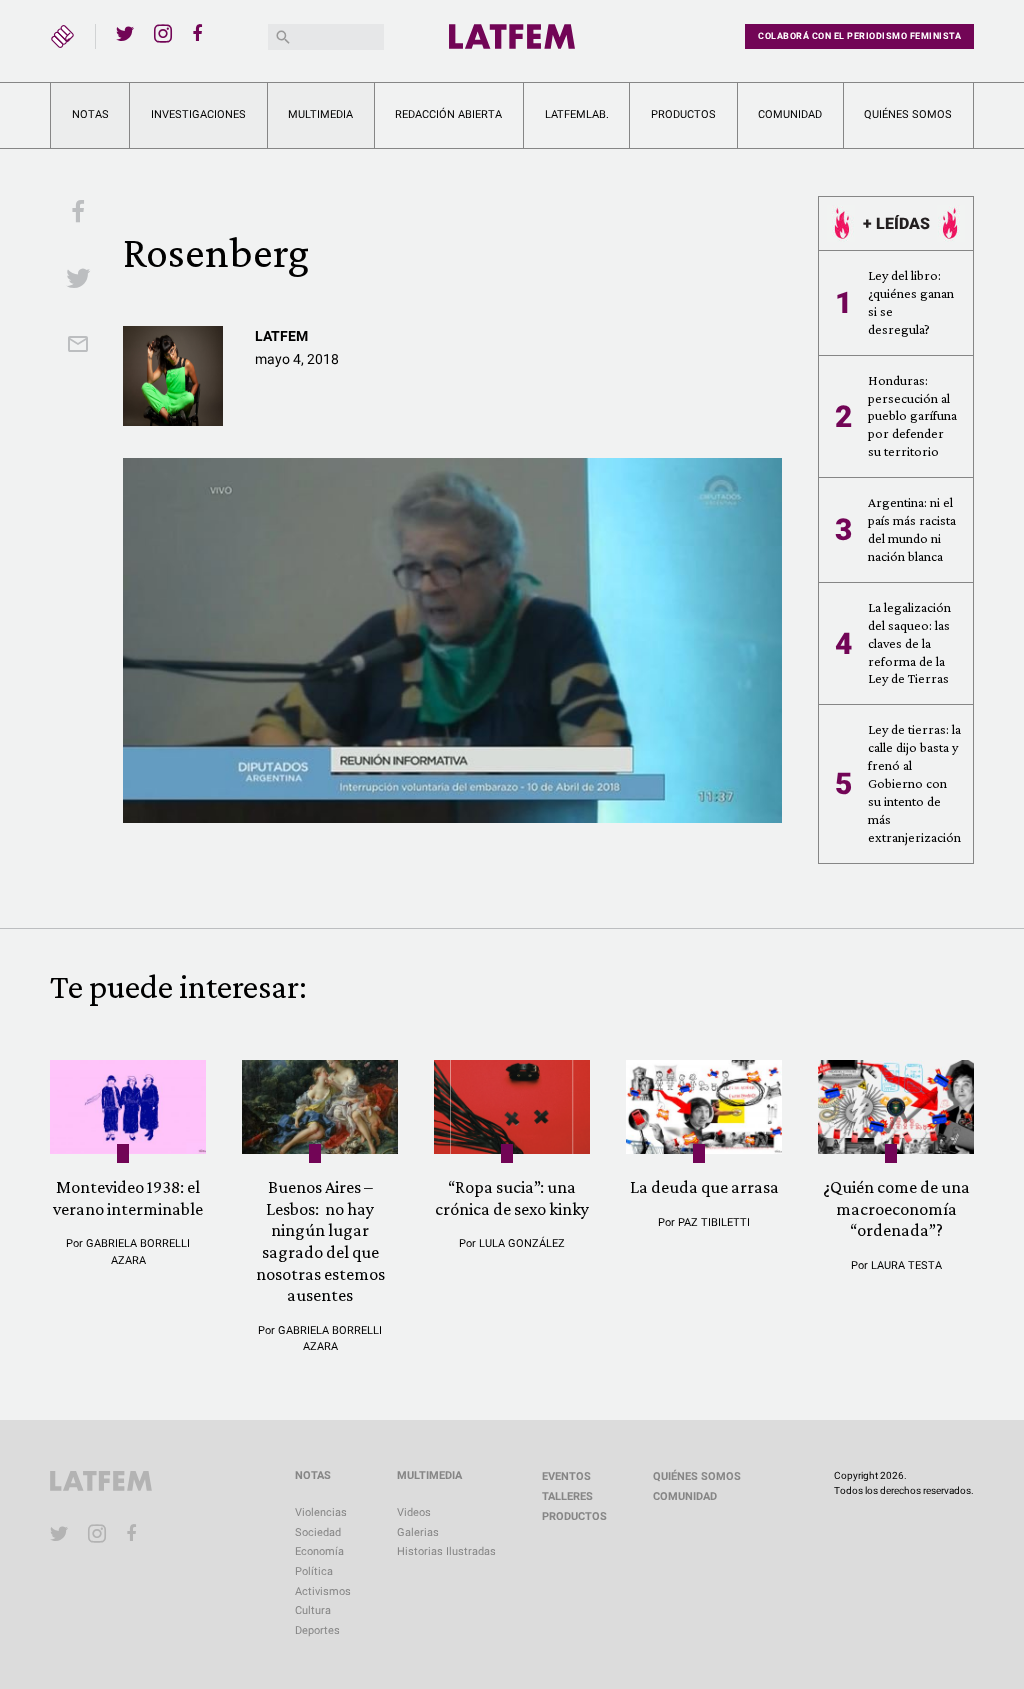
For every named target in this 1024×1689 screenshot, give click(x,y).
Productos (683, 114)
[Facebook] (201, 33)
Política (314, 1571)
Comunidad (790, 114)
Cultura (313, 1610)
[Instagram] (163, 33)
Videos (414, 1512)
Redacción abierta (448, 114)
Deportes (317, 1630)
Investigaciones (198, 114)
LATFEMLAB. (577, 114)
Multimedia (320, 114)
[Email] (78, 346)
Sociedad (318, 1532)
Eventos (566, 1476)
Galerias (418, 1532)
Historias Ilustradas (446, 1551)
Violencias (321, 1512)
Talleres (567, 1496)
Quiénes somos (908, 114)
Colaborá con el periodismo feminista (859, 36)
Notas (90, 114)
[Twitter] (125, 33)
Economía (319, 1551)
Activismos (323, 1591)
